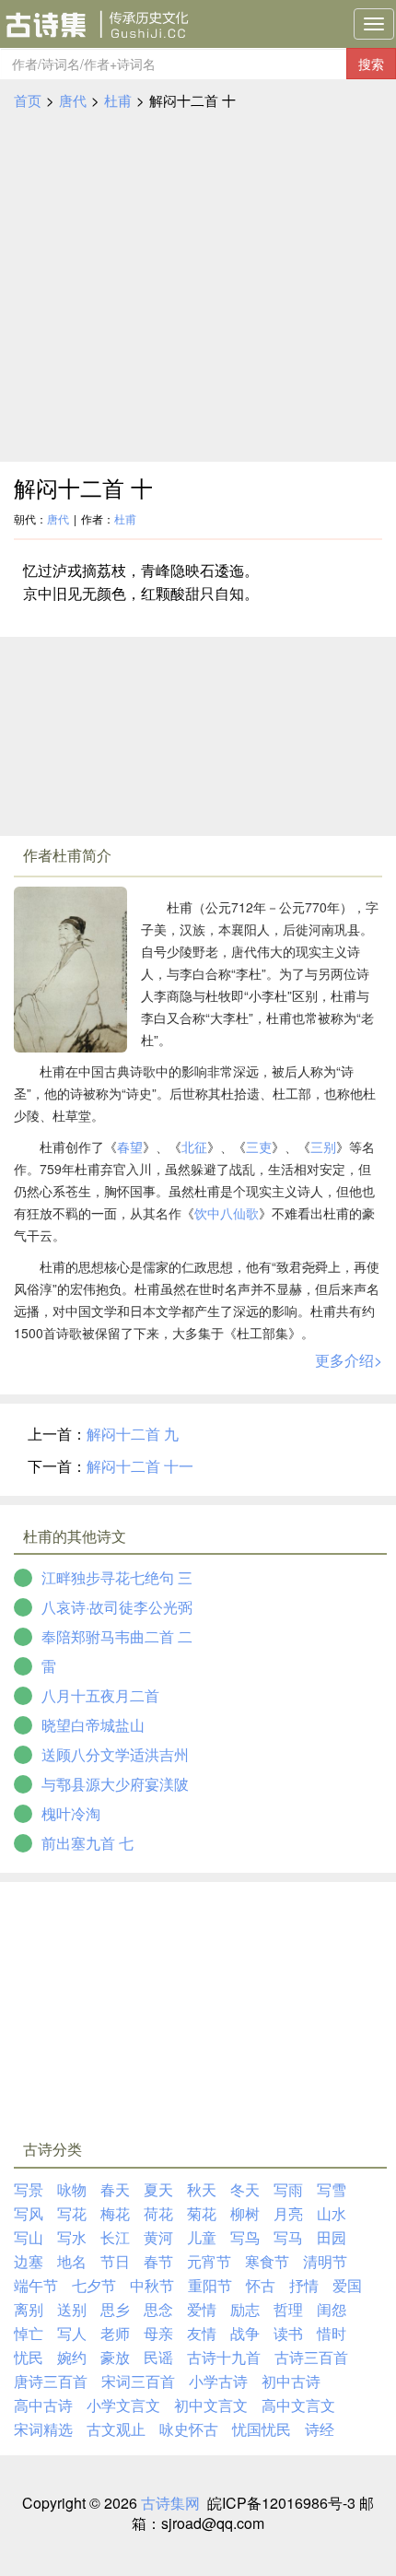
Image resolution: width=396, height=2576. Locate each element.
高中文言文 (298, 2405)
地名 (72, 2261)
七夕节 (94, 2285)
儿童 (202, 2237)
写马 (288, 2237)
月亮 (288, 2213)
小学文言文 (123, 2405)
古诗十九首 (224, 2357)
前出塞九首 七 (87, 1843)
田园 (332, 2237)
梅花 (115, 2213)
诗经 (320, 2429)
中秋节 (152, 2285)
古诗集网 (170, 2503)
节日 (115, 2261)
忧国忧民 (262, 2429)
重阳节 (210, 2285)
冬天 (245, 2189)
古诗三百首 (311, 2357)
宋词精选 (43, 2429)
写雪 (332, 2189)
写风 (29, 2213)
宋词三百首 (138, 2381)
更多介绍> (349, 1360)
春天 (115, 2189)
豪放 (115, 2357)
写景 (29, 2189)
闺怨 (332, 2309)
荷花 (158, 2213)
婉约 (72, 2357)
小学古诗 (218, 2381)
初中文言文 (211, 2405)
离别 (29, 2309)
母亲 (158, 2333)
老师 (115, 2333)
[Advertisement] (198, 287)
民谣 (158, 2357)
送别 (72, 2309)
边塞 (29, 2261)
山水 (332, 2213)
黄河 (158, 2237)
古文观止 (116, 2429)
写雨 (288, 2189)
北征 (194, 1147)
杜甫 (118, 100)
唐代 (73, 100)
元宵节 (209, 2261)
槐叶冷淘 (71, 1813)
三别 (323, 1147)
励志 (245, 2309)
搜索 (371, 64)
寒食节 (267, 2261)
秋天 (202, 2189)
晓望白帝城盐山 (93, 1725)
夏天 (158, 2189)
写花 (72, 2213)
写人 (72, 2333)
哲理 (288, 2309)
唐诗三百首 (51, 2381)
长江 (115, 2237)
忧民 (29, 2357)
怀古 (261, 2285)
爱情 (202, 2309)
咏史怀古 (189, 2429)
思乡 (115, 2309)
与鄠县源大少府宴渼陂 (115, 1784)
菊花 (202, 2213)
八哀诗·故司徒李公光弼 (117, 1607)
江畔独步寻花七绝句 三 (117, 1577)
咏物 (72, 2189)
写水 (72, 2237)
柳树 (245, 2213)
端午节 (36, 2285)
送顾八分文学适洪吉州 (115, 1754)
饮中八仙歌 (227, 1213)
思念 (158, 2309)
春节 (158, 2261)
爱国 (347, 2285)
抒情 (304, 2285)
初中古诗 (291, 2381)
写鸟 (245, 2237)
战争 (245, 2333)
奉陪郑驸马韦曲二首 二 (117, 1636)
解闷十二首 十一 (140, 1466)
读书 (288, 2333)
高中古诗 (43, 2405)
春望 (130, 1147)
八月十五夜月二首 (100, 1695)
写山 (29, 2237)
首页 (28, 100)
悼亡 (29, 2333)
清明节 (325, 2261)
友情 (202, 2333)
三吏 (259, 1147)
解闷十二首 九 (133, 1434)
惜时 (332, 2333)
